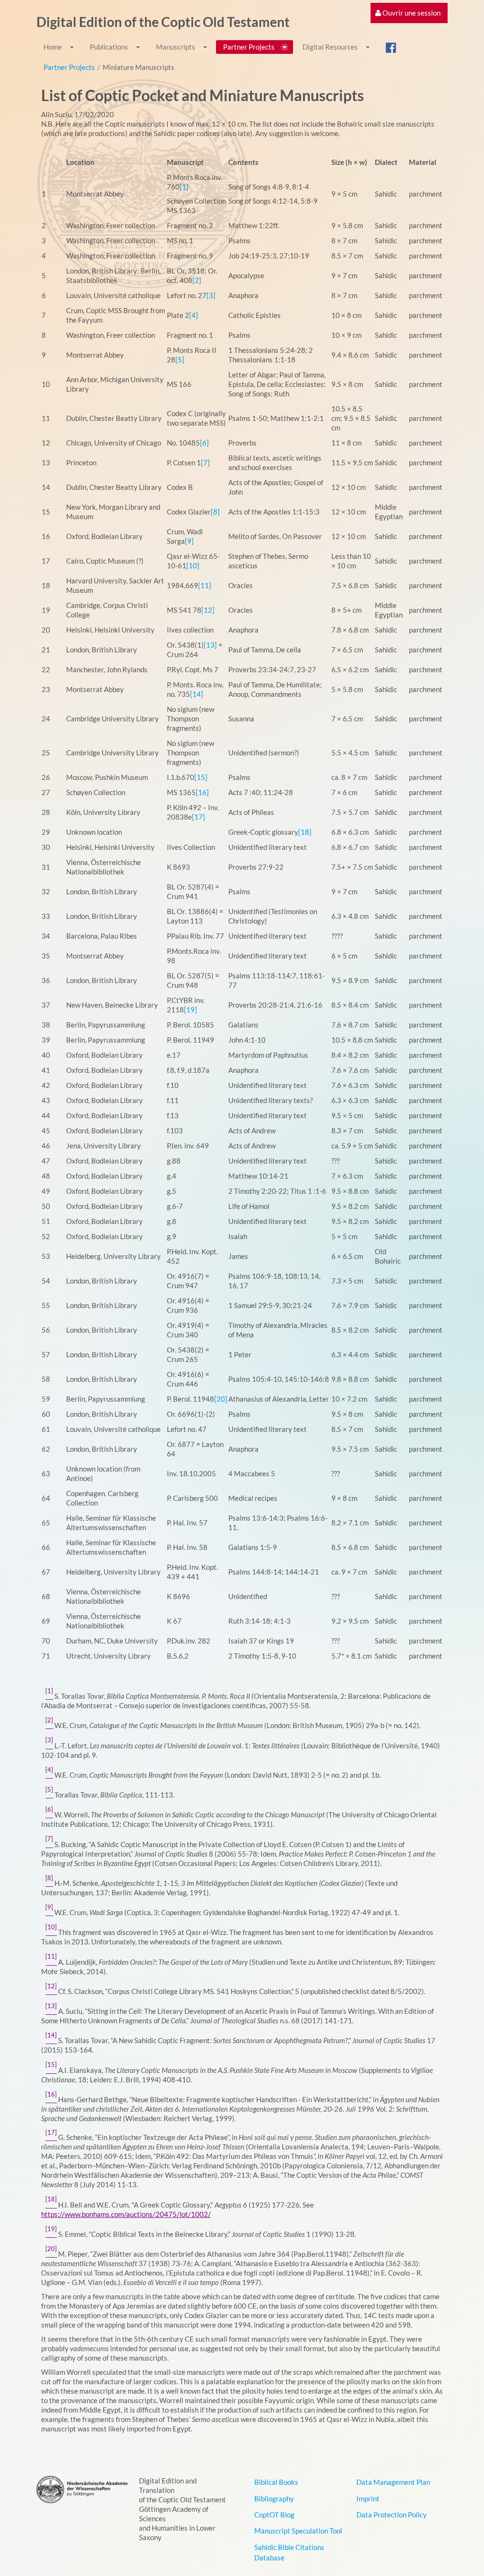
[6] (204, 443)
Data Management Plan (393, 2482)
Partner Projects (69, 67)
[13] (210, 645)
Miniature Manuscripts (138, 67)
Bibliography (274, 2499)
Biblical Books (276, 2482)
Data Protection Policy (392, 2515)
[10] (193, 565)
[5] (180, 359)
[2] (197, 280)
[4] (194, 315)
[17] (199, 817)
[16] (202, 792)
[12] (208, 610)
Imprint (368, 2499)
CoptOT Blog (274, 2515)
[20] (221, 1399)
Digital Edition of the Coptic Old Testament (163, 22)
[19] (190, 1010)
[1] (184, 187)
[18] (305, 832)
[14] (197, 694)
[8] (215, 512)
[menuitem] (408, 13)
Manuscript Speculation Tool (298, 2531)
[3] (211, 295)
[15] (201, 777)
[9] (189, 541)
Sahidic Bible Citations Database (289, 2552)
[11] (205, 585)
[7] (205, 462)
